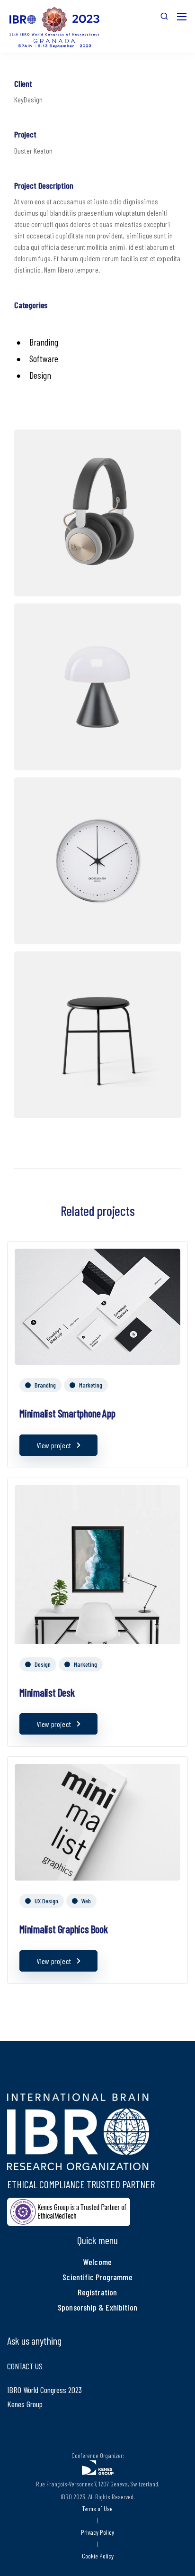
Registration (97, 2292)
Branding (45, 1385)
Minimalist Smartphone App (67, 1413)
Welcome (97, 2262)
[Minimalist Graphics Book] (97, 1821)
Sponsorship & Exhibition (97, 2307)
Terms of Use (97, 2508)
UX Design (46, 1901)
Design (43, 1664)
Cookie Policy (98, 2556)
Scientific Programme (97, 2277)
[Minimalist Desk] (97, 1600)
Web (86, 1901)
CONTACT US (25, 2366)
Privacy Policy (97, 2532)
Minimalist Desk (47, 1692)
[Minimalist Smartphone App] (97, 1305)
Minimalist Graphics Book (64, 1929)
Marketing (91, 1385)
